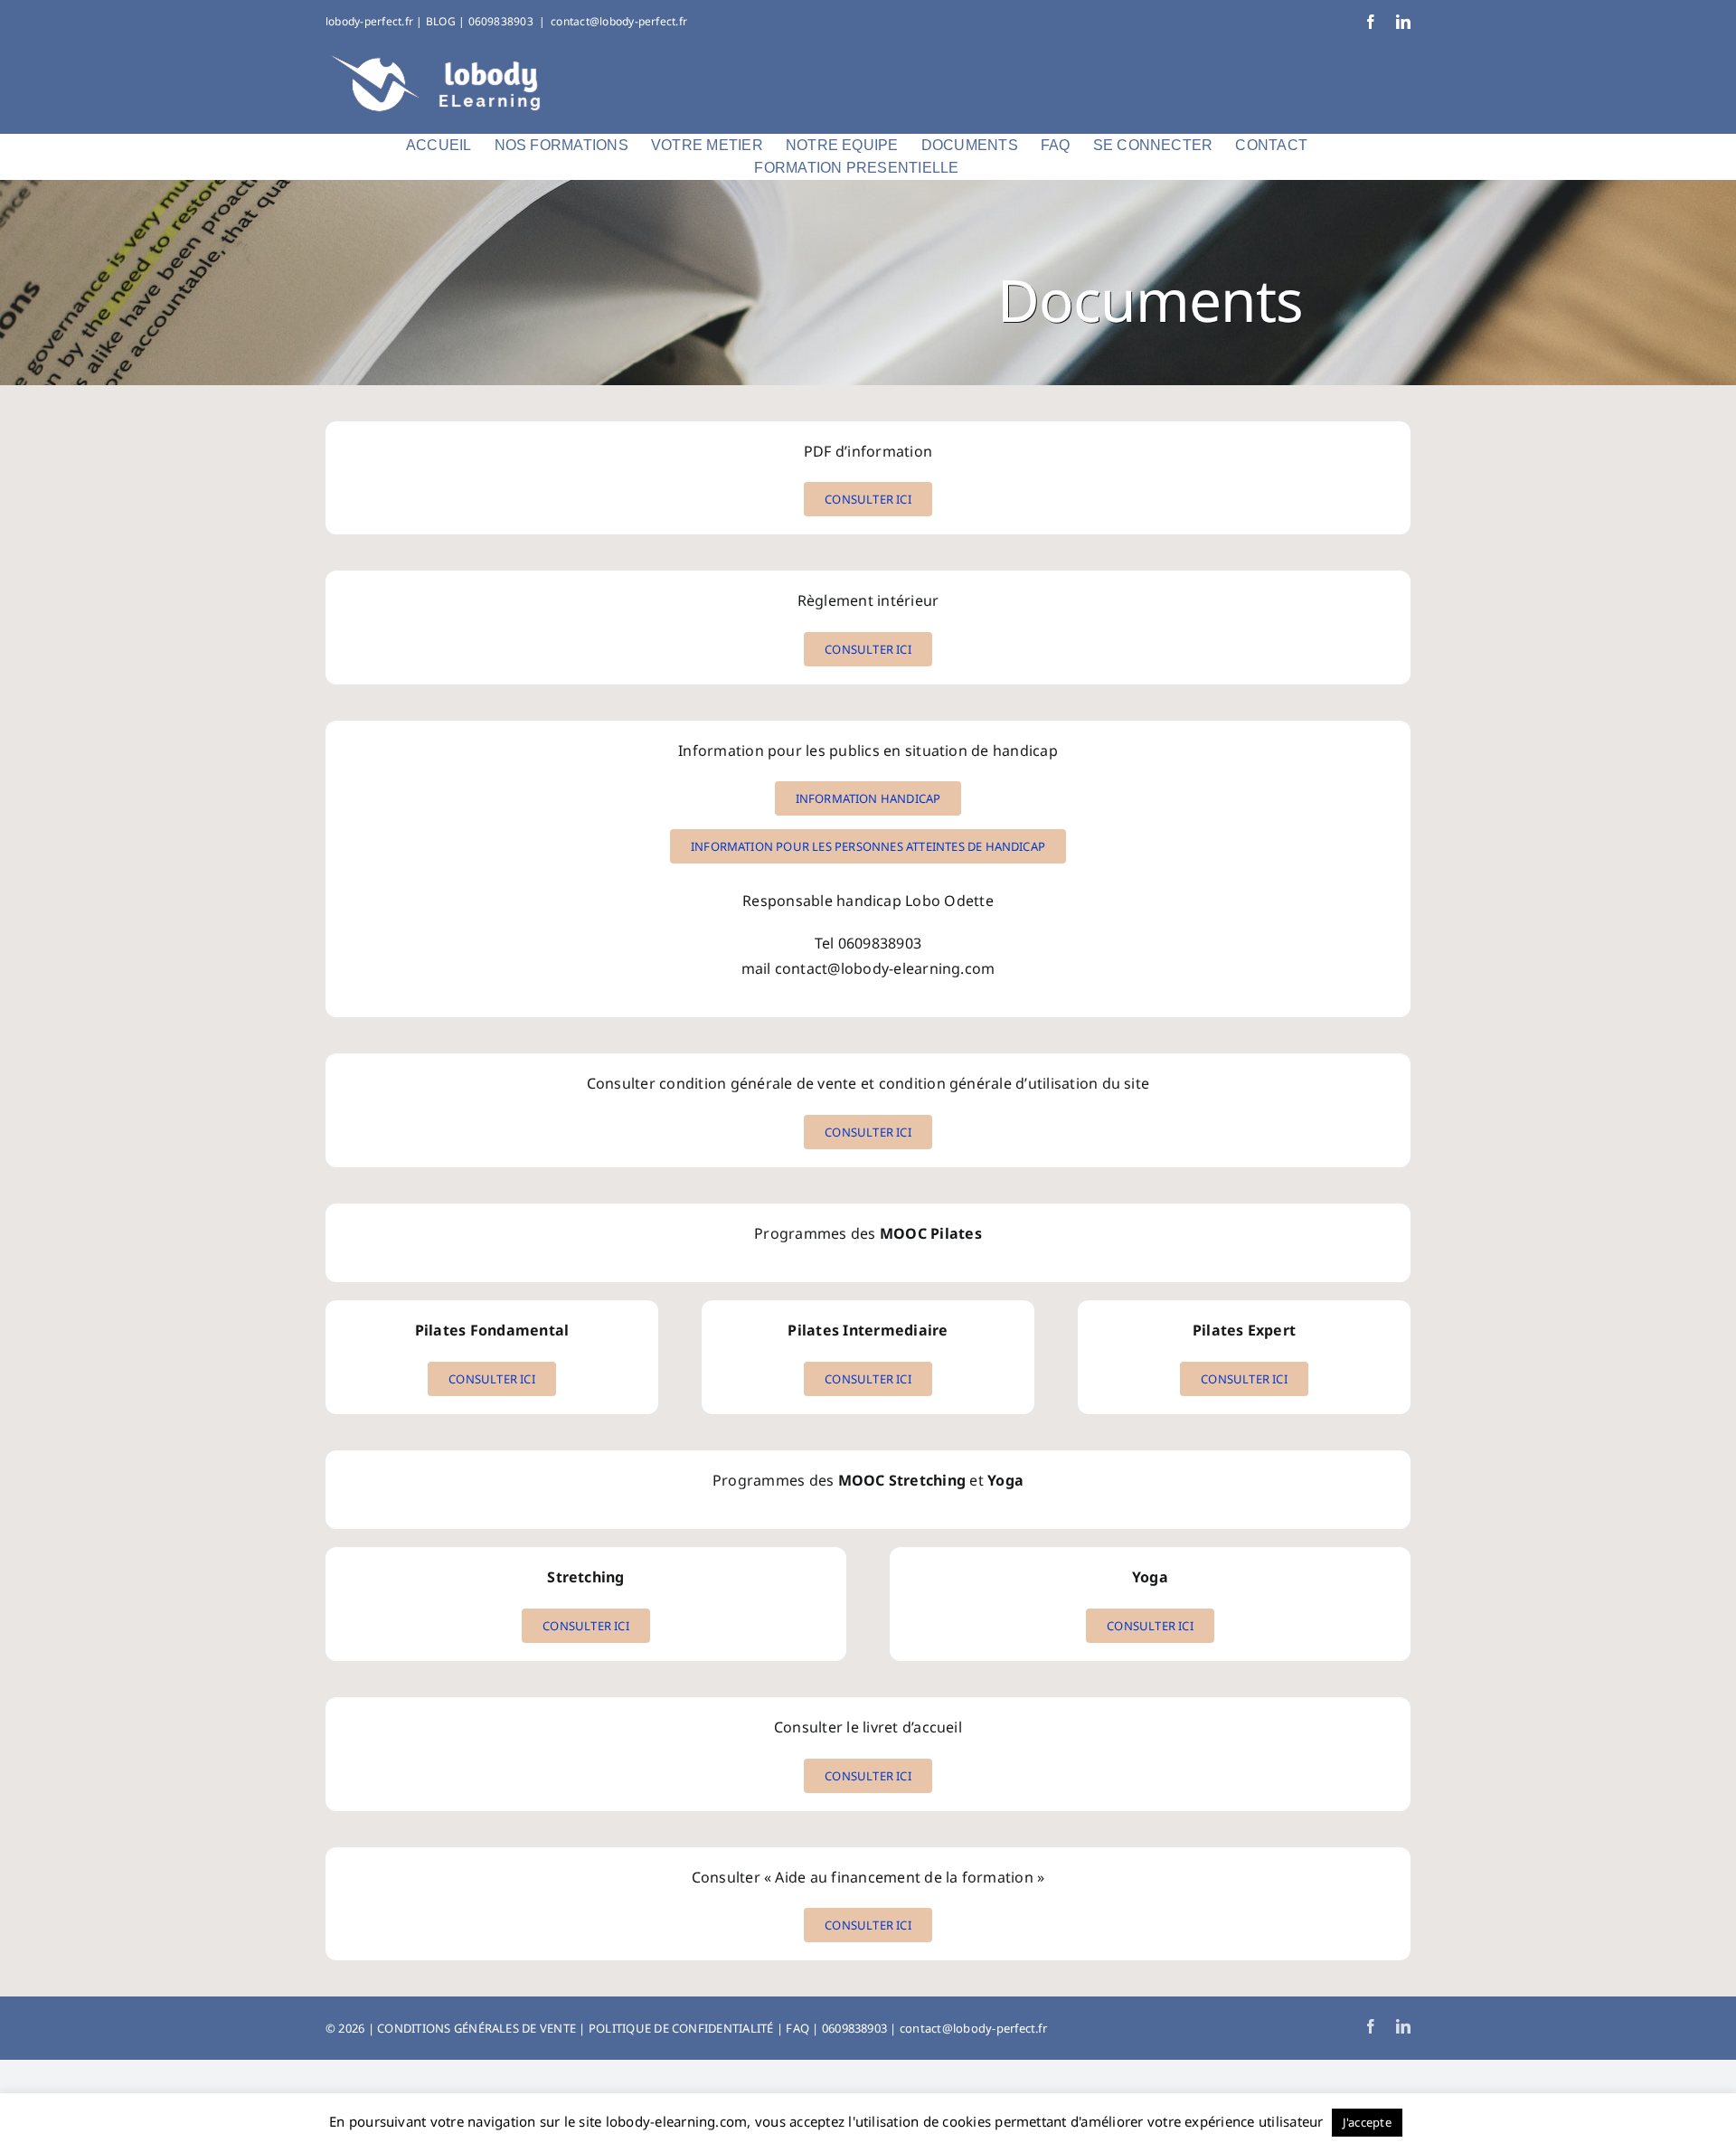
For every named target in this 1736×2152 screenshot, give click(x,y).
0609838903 (854, 2028)
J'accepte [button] (1367, 2122)
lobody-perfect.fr (369, 21)
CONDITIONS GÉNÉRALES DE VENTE (476, 2028)
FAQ (797, 2028)
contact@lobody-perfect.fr (619, 21)
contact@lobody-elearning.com (885, 968)
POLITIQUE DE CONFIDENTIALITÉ (681, 2028)
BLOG (441, 21)
